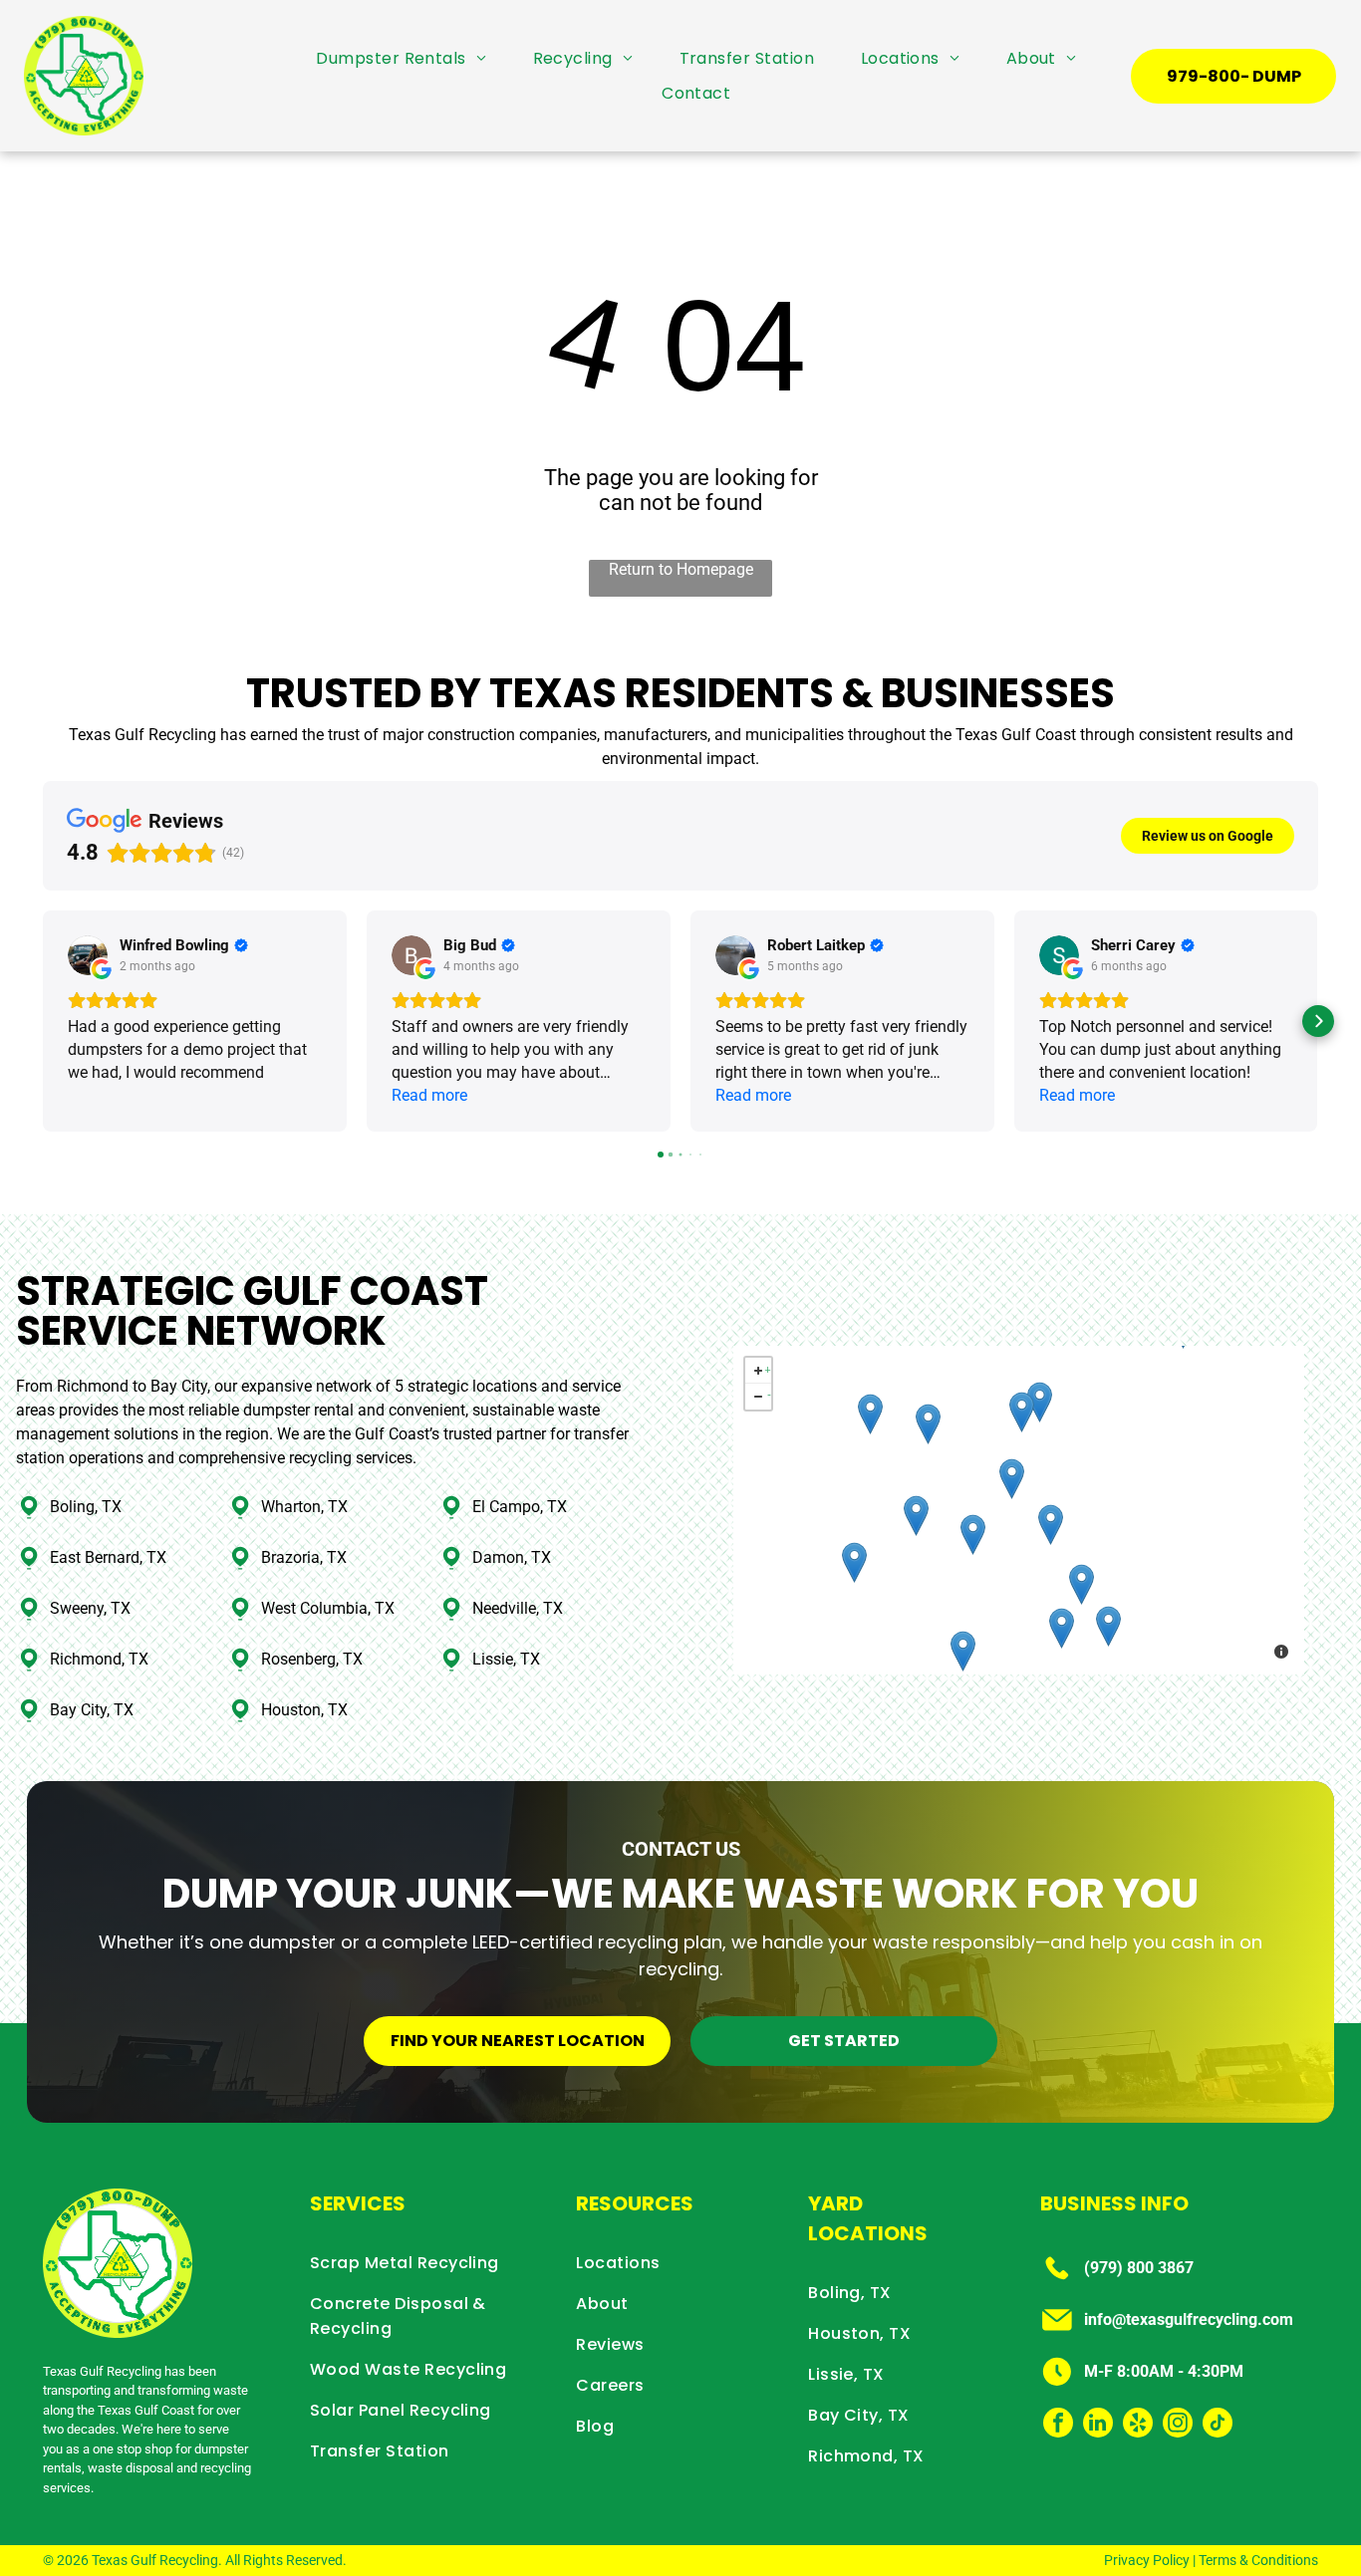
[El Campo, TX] (854, 1562)
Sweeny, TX (90, 1608)
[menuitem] (401, 58)
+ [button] (768, 1367)
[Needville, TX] (1012, 1479)
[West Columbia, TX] (1082, 1584)
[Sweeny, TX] (1062, 1628)
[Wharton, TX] (916, 1516)
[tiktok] (1218, 2425)
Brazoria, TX (304, 1557)
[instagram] (1178, 2425)
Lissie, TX (506, 1659)
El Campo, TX (520, 1507)
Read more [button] (429, 1095)
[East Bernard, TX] (928, 1424)
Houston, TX (304, 1710)
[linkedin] (1098, 2425)
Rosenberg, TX (312, 1659)
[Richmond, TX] (1040, 1402)
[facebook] (1058, 2425)
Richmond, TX (99, 1659)
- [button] (769, 1393)
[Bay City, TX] (963, 1651)
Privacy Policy (1147, 2560)
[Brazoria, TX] (1108, 1626)
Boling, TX (86, 1507)
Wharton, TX (304, 1507)
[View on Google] (88, 955)
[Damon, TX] (1051, 1525)
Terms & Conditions (1258, 2560)
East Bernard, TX (108, 1557)
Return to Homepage (681, 569)
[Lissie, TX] (870, 1414)
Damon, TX (512, 1557)
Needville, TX (518, 1608)
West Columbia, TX (328, 1608)
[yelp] (1138, 2425)
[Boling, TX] (973, 1535)
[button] (43, 1021)
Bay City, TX (92, 1710)
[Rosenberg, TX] (1022, 1412)
